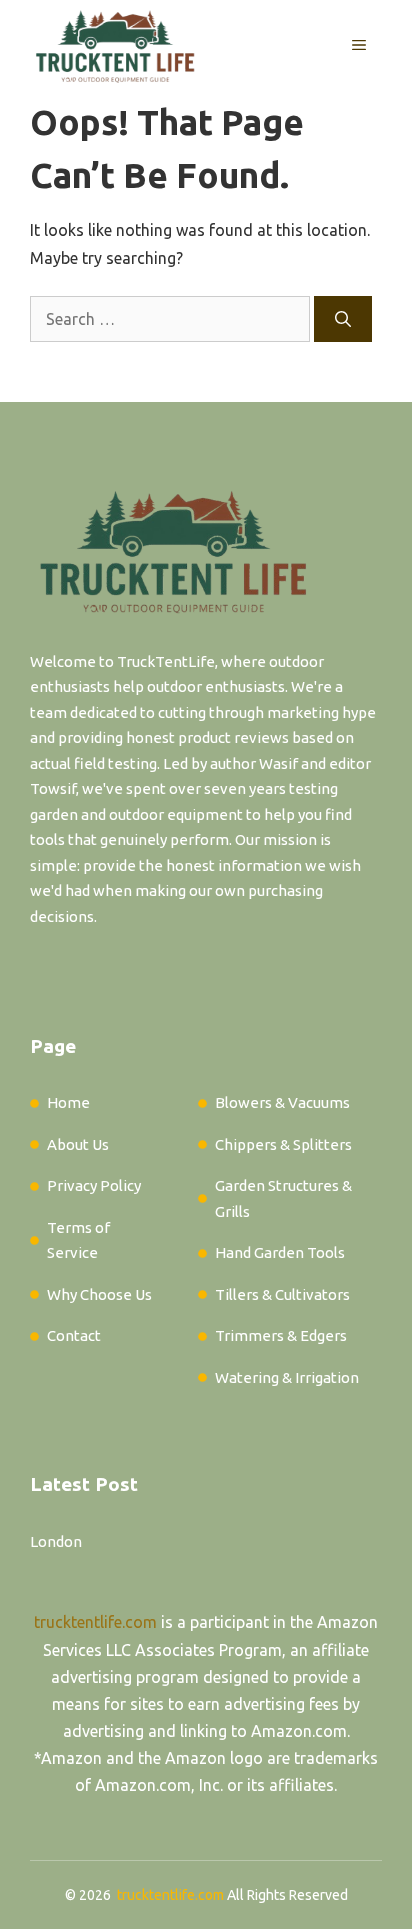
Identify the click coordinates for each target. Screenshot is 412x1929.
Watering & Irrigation (287, 1377)
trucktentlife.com (95, 1622)
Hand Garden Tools (280, 1252)
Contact (74, 1335)
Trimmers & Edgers (281, 1335)
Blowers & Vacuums (282, 1102)
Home (68, 1102)
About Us (78, 1144)
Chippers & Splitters (283, 1144)
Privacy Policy (94, 1185)
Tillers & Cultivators (282, 1294)
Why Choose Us (99, 1294)
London (56, 1541)
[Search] (343, 319)
